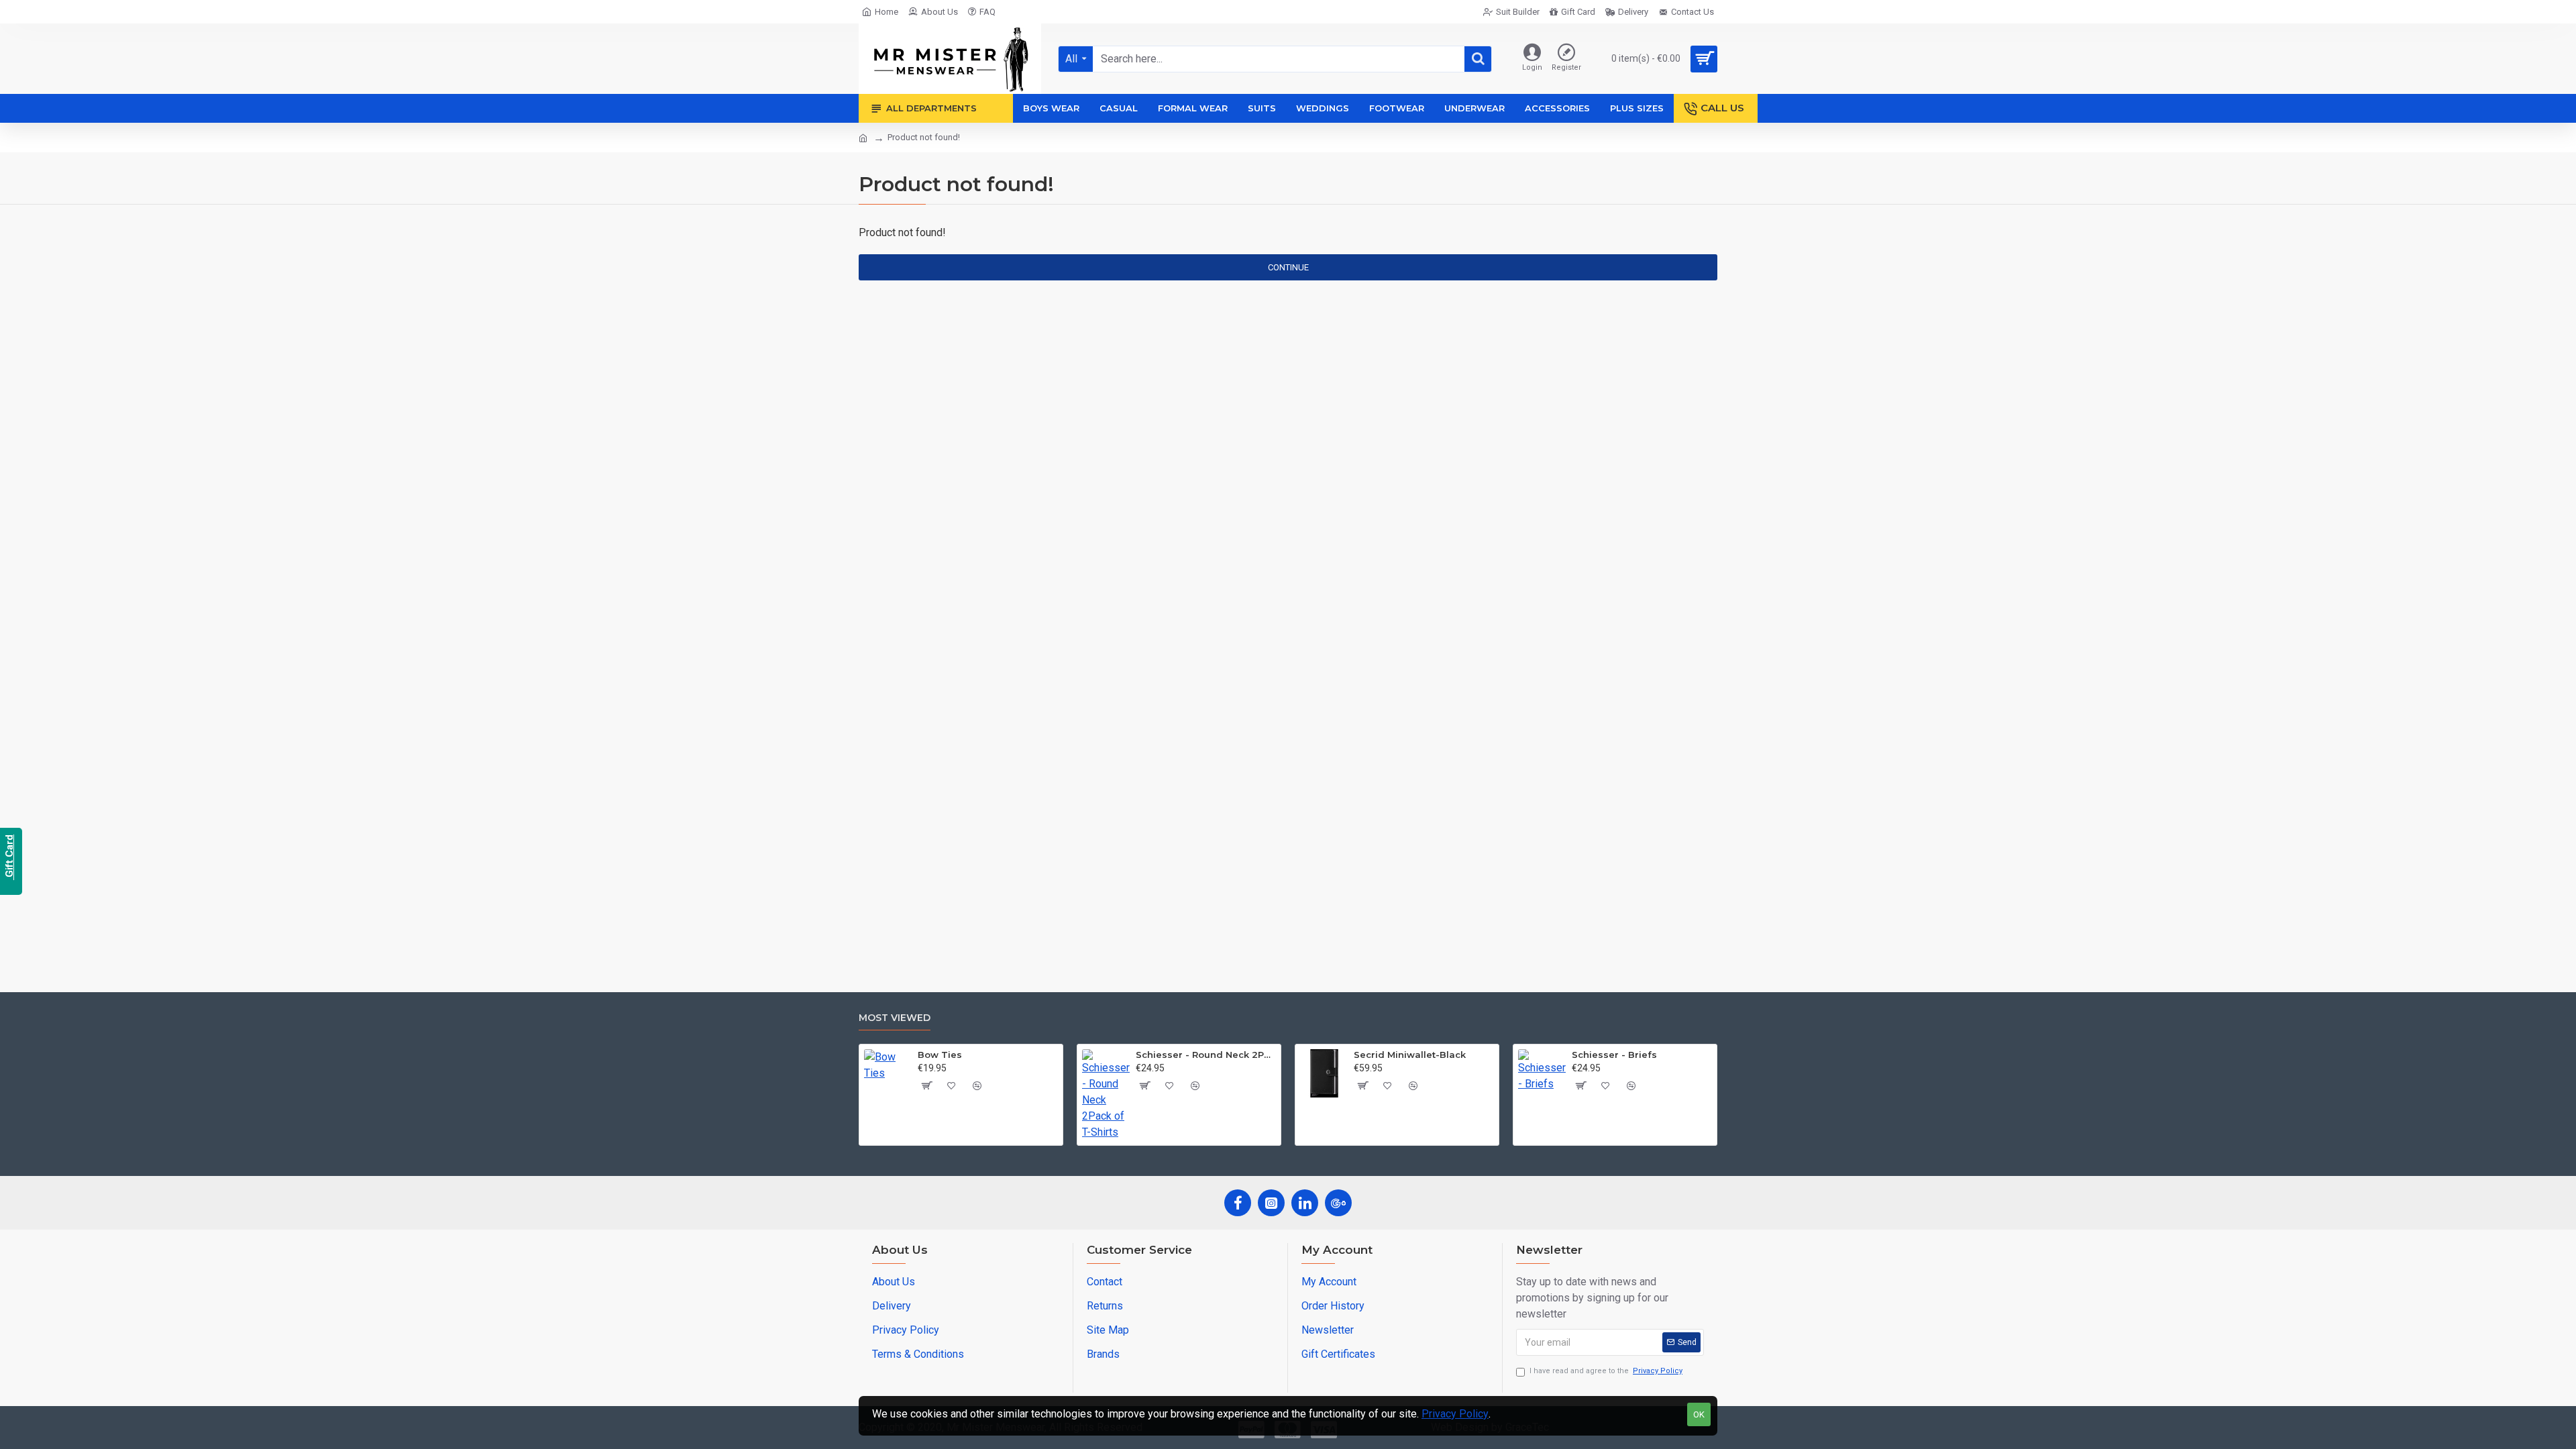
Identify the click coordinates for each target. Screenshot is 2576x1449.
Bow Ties (940, 1055)
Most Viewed (895, 1018)
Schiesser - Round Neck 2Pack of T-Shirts (1206, 1055)
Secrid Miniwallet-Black (1410, 1055)
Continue (1288, 267)
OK (1699, 1414)
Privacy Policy (1455, 1414)
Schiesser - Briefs (1614, 1055)
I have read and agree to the (1606, 1371)
